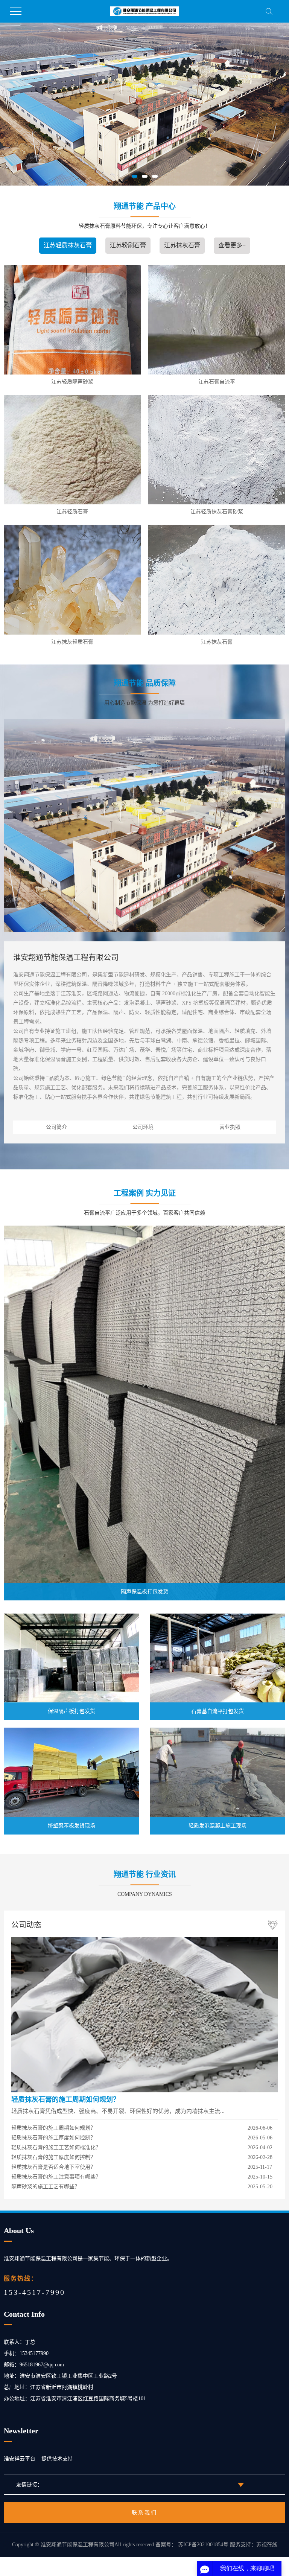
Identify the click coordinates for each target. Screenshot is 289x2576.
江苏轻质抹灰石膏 (68, 245)
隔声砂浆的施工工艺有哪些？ (46, 2187)
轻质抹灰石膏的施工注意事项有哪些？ (56, 2177)
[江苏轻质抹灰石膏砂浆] (217, 450)
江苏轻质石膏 (72, 512)
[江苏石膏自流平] (217, 320)
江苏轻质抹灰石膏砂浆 (217, 512)
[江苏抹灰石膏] (217, 579)
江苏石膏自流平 (217, 382)
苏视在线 (267, 2545)
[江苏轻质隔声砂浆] (72, 320)
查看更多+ (232, 245)
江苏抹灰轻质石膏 (72, 642)
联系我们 (144, 2513)
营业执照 (230, 1127)
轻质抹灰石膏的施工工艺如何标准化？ (56, 2147)
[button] (135, 176)
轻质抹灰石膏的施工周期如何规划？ (65, 2100)
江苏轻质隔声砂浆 (72, 382)
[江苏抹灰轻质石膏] (72, 579)
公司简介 (56, 1127)
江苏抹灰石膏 (182, 245)
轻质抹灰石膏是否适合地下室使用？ (53, 2167)
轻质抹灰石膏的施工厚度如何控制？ (53, 2138)
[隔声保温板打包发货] (144, 1412)
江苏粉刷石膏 (128, 245)
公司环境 (143, 1127)
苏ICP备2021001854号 (203, 2545)
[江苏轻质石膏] (72, 450)
